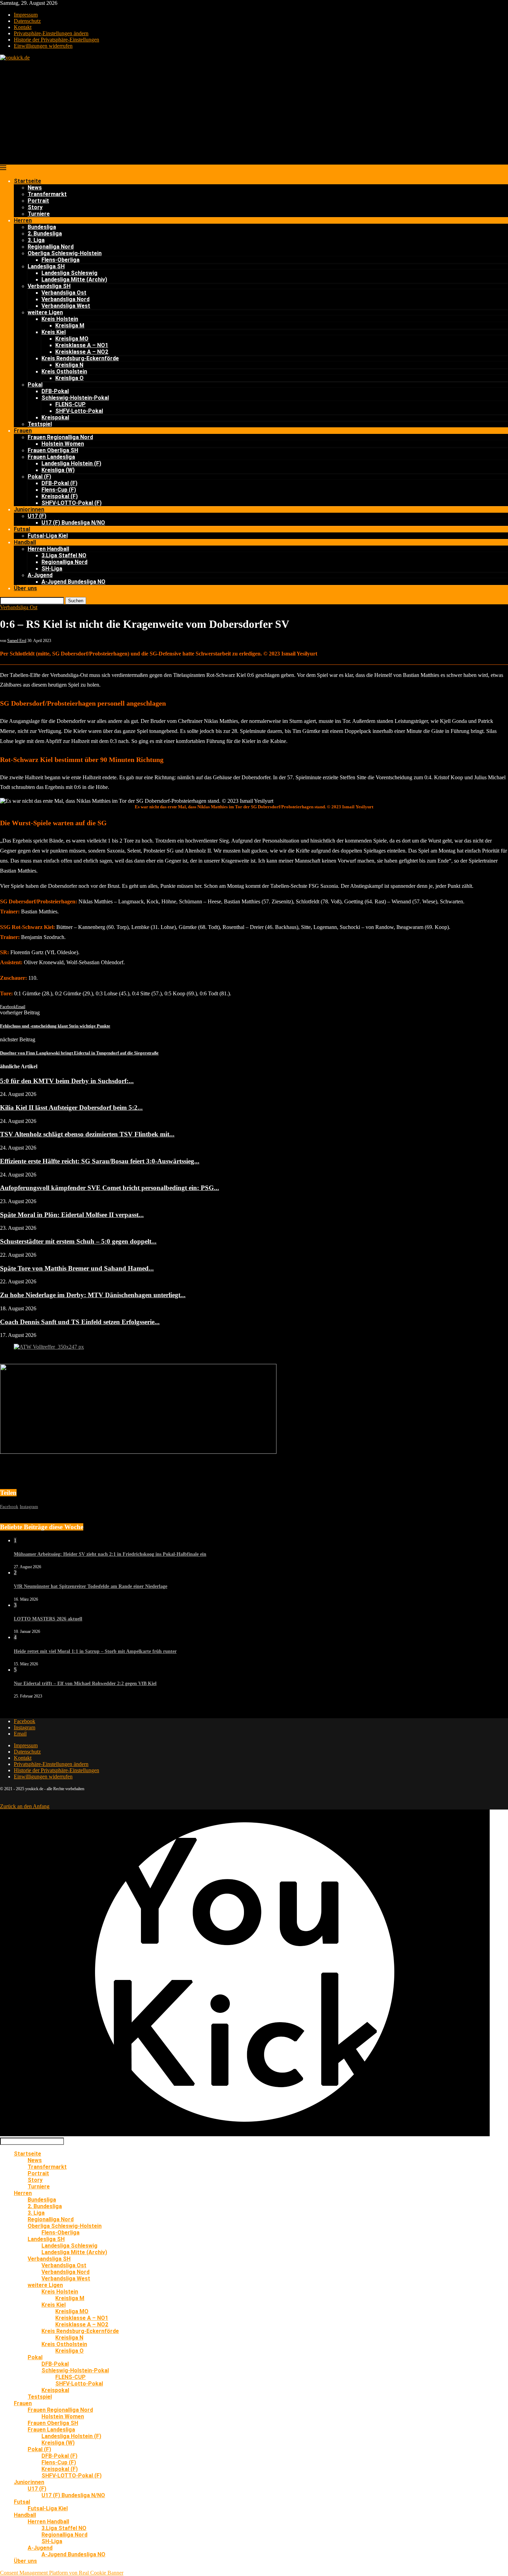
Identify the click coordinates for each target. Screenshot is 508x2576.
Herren (23, 220)
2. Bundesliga (45, 234)
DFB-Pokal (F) (59, 483)
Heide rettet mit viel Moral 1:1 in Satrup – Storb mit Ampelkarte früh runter (95, 1651)
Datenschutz (27, 21)
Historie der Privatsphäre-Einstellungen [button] (57, 40)
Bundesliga (42, 227)
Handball (25, 542)
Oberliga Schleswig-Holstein (65, 253)
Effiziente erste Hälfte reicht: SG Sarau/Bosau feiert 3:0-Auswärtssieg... (100, 1161)
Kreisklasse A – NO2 (82, 352)
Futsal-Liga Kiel (48, 536)
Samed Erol (17, 641)
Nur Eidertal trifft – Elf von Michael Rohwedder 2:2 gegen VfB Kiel (85, 1684)
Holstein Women (63, 444)
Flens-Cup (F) (59, 490)
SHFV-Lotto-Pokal (79, 411)
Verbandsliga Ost (64, 293)
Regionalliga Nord (51, 247)
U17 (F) (37, 516)
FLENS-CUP (70, 404)
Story (35, 207)
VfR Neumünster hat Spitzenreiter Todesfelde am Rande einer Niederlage (91, 1586)
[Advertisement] (254, 113)
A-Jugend (40, 575)
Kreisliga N (69, 365)
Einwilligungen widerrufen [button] (43, 46)
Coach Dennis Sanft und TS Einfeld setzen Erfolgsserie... (80, 1322)
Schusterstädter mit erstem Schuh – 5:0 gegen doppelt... (78, 1241)
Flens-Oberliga (60, 260)
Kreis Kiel (54, 332)
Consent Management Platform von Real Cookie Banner (62, 2573)
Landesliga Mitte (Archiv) (74, 280)
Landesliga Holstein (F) (71, 463)
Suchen (76, 601)
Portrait (38, 201)
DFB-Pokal (55, 391)
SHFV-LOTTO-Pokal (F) (72, 503)
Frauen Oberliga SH (53, 450)
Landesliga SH (46, 266)
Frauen (23, 431)
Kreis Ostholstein (64, 371)
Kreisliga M (70, 326)
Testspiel (40, 424)
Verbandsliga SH (49, 286)
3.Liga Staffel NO (64, 555)
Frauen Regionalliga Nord (60, 437)
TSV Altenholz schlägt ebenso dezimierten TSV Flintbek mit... (87, 1134)
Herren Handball (48, 549)
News (35, 188)
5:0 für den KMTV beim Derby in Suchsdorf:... (67, 1081)
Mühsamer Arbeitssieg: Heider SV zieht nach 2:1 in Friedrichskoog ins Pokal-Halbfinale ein (110, 1554)
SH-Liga (52, 569)
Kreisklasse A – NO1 (82, 345)
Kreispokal (55, 417)
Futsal (22, 529)
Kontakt (23, 27)
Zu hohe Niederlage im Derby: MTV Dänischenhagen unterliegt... (93, 1295)
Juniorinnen (29, 509)
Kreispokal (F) (60, 496)
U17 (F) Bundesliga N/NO (73, 523)
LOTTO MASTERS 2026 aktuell (48, 1619)
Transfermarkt (47, 194)
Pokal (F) (39, 477)
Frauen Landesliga (51, 457)
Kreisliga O (69, 378)
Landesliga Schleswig (69, 273)
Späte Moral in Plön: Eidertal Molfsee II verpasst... (72, 1215)
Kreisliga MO (72, 339)
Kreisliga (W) (58, 470)
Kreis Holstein (60, 319)
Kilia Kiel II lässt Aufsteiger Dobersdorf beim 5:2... (71, 1108)
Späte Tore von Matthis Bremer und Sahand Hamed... (77, 1268)
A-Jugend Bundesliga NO (73, 582)
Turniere (39, 214)
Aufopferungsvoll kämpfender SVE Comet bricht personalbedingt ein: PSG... (110, 1188)
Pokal (35, 385)
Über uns (25, 588)
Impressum (26, 15)
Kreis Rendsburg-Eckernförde (80, 358)
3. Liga (36, 240)
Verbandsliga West (66, 306)
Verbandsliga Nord (65, 299)
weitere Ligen (45, 312)
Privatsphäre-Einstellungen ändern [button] (51, 33)
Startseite (27, 181)
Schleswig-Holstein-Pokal (75, 398)
